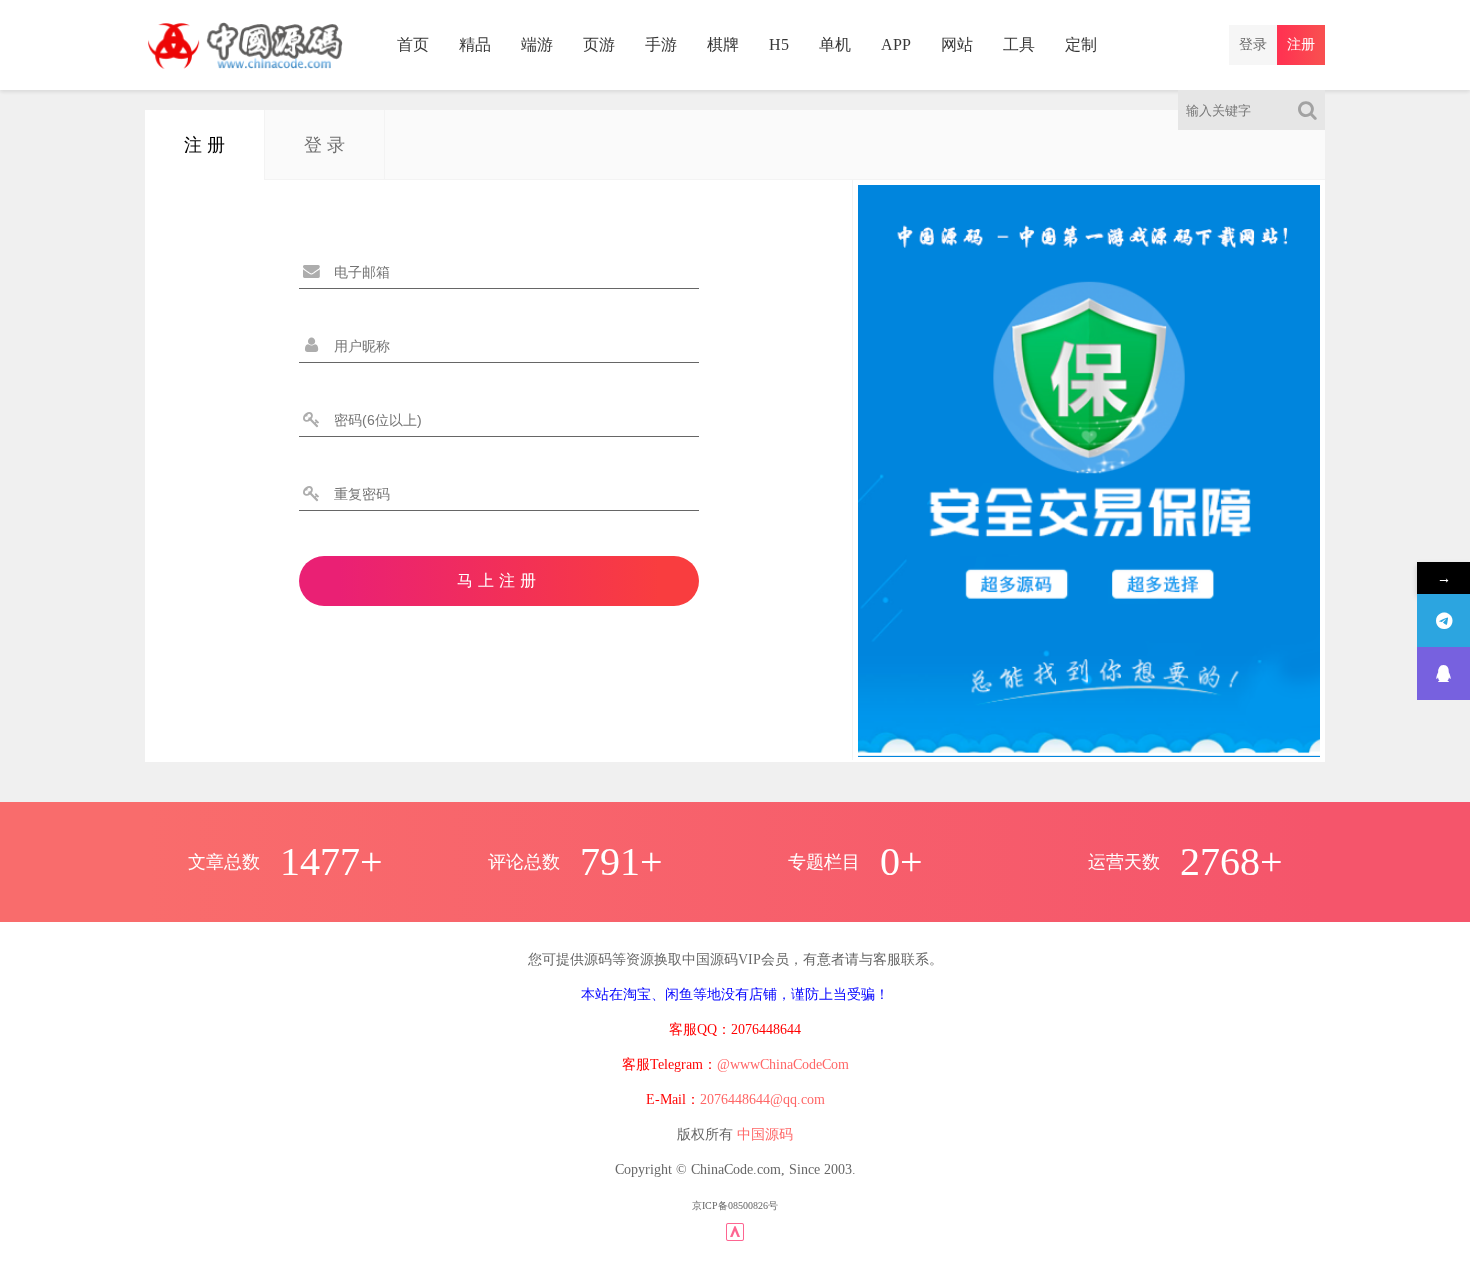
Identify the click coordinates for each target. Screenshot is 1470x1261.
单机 (835, 44)
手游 (661, 44)
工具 (1019, 44)
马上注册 (499, 580)
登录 (1253, 44)
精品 (475, 44)
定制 (1081, 44)
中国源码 (765, 1134)
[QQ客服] (1443, 673)
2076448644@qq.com (762, 1099)
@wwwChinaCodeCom (783, 1064)
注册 (1301, 44)
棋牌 (723, 44)
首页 (413, 44)
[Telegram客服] (1443, 620)
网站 (957, 44)
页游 (599, 44)
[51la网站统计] (735, 1230)
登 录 (324, 145)
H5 (779, 44)
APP (896, 44)
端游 (537, 44)
